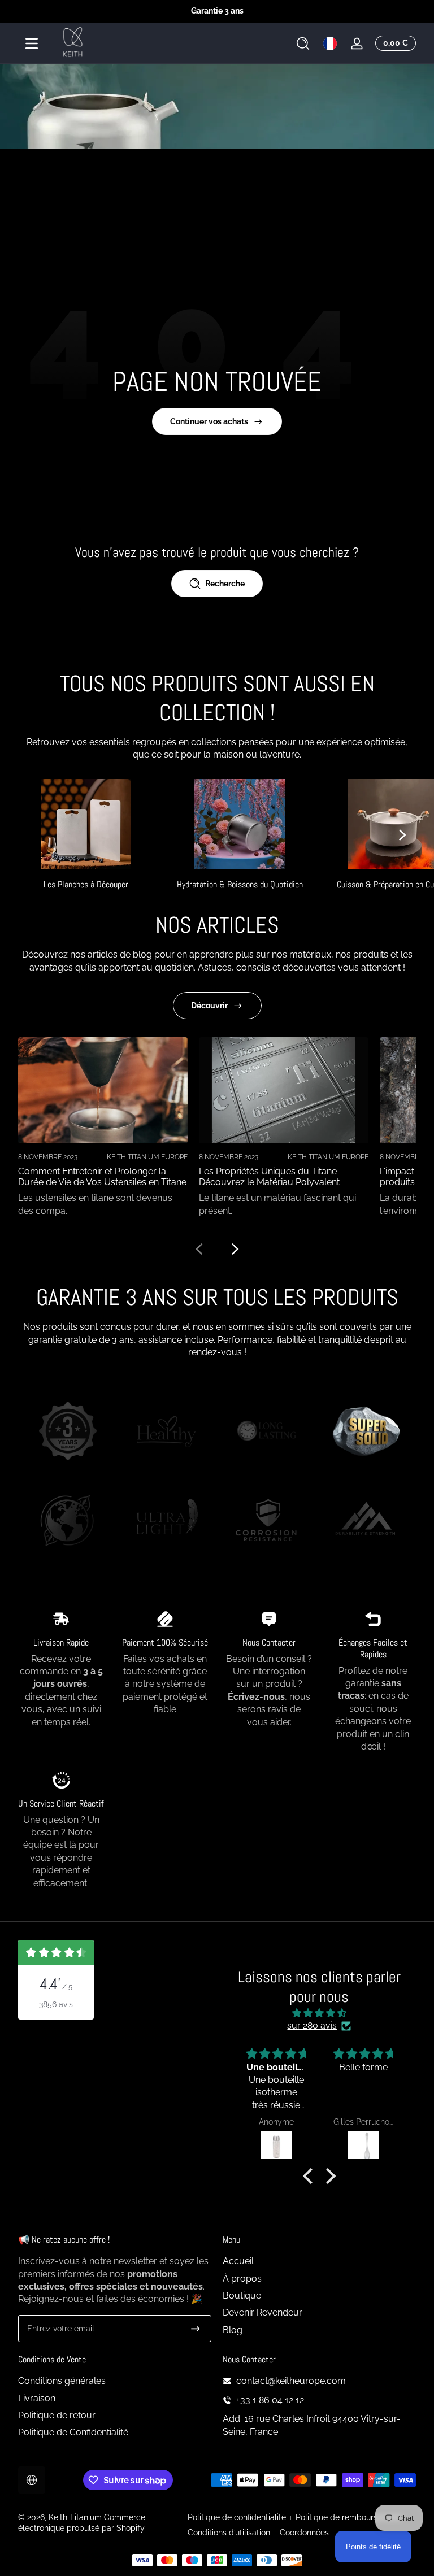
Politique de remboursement (348, 2517)
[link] (68, 1433)
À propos (242, 2279)
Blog (233, 2330)
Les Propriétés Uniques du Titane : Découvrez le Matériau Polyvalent (270, 1177)
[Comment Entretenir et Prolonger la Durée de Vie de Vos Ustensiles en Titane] (103, 1090)
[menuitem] (319, 2261)
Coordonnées (304, 2533)
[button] (303, 43)
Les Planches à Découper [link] (86, 884)
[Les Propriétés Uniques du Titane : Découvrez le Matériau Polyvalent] (284, 1090)
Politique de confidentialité (237, 2517)
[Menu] (32, 43)
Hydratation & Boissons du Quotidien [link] (240, 884)
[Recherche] (303, 43)
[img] (319, 2013)
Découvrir (209, 1006)
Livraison (37, 2398)
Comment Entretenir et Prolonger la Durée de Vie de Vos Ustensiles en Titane (102, 1177)
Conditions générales (62, 2381)
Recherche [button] (225, 584)
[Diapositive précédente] (199, 1249)
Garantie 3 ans (217, 11)
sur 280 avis (312, 2025)
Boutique (242, 2296)
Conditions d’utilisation (229, 2533)
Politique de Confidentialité (73, 2432)
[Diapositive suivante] (402, 835)
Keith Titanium (76, 2517)
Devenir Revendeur (262, 2312)
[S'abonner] (196, 2329)
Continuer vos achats (209, 421)
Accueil (238, 2261)
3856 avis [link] (56, 2004)
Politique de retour (57, 2415)
